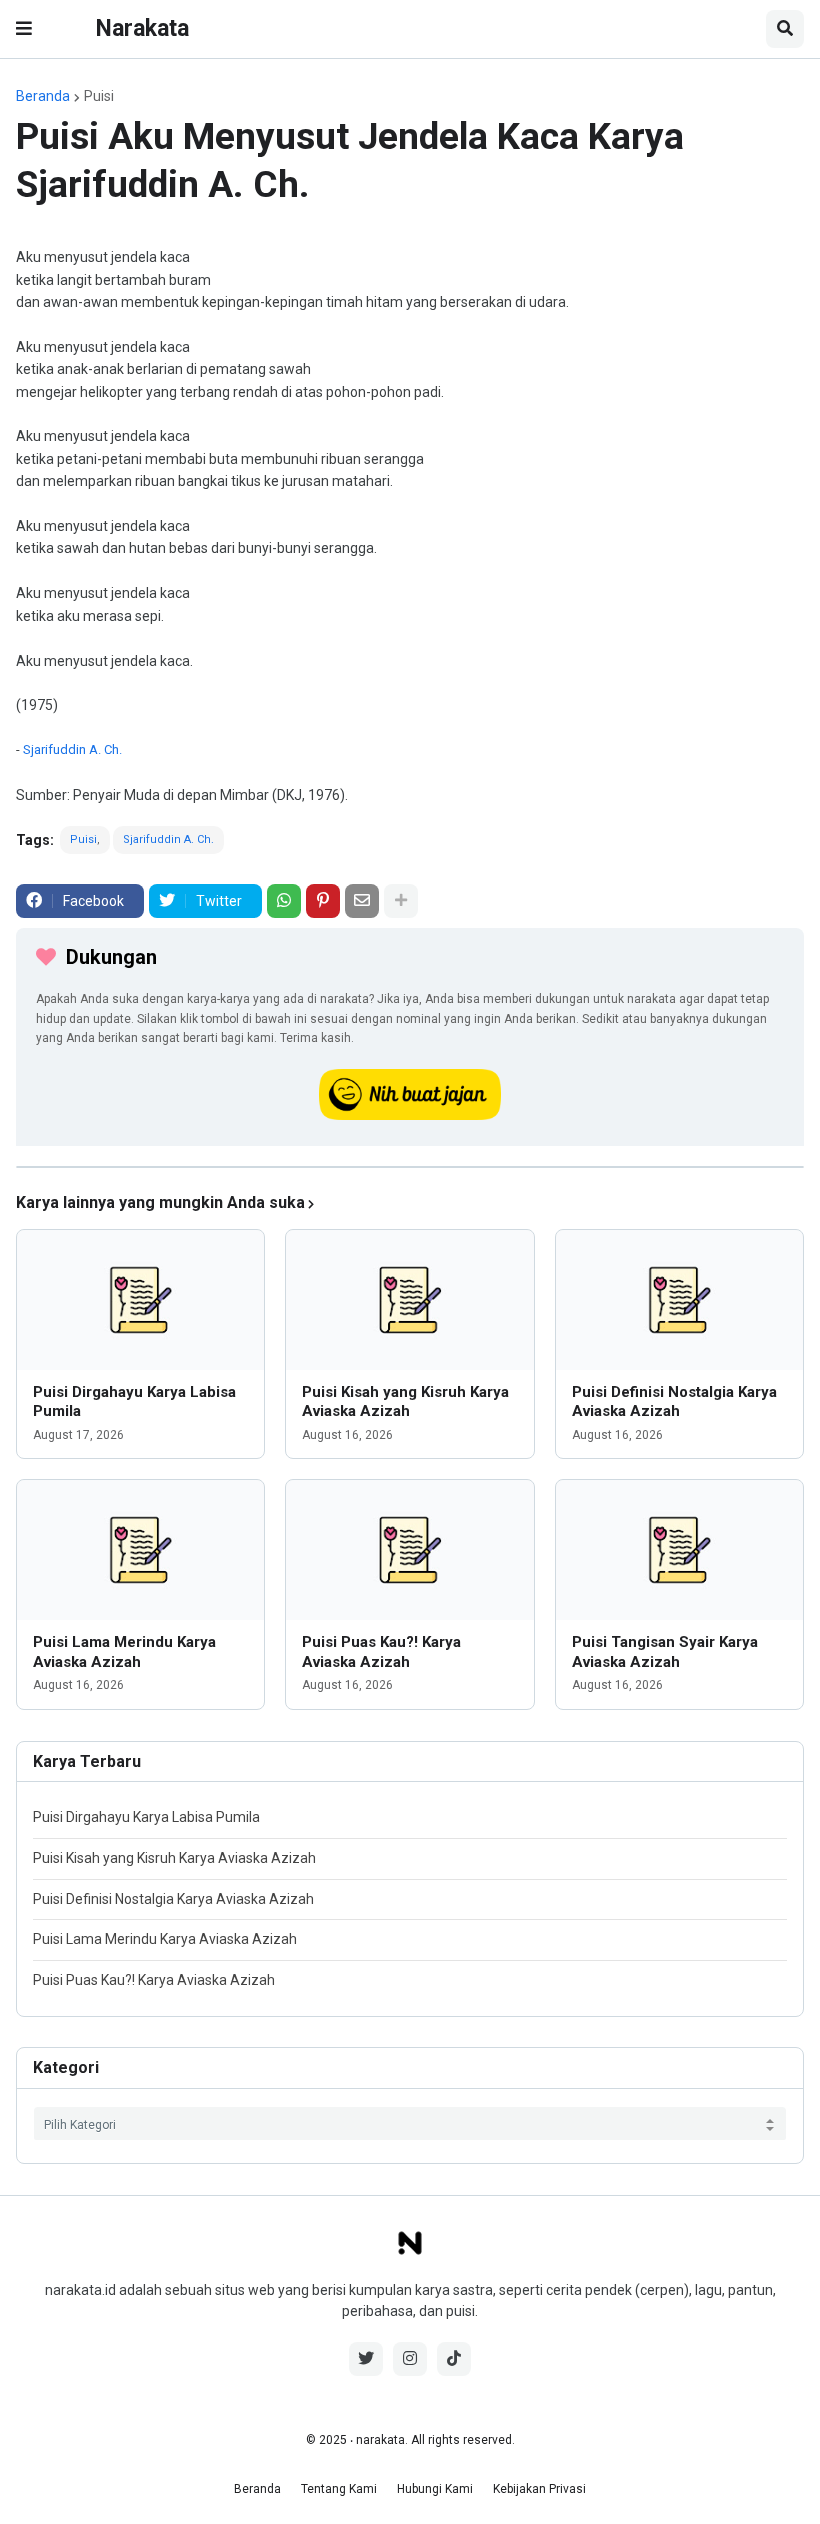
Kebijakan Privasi (539, 2489)
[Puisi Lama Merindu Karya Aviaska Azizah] (140, 1550)
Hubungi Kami (435, 2489)
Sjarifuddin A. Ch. (72, 749)
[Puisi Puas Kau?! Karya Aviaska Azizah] (409, 1550)
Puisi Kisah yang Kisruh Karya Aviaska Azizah (405, 1402)
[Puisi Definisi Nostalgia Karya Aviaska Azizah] (679, 1300)
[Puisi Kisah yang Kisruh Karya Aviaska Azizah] (409, 1300)
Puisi (99, 96)
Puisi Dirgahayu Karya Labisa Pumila (134, 1402)
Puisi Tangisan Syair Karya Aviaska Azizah (665, 1652)
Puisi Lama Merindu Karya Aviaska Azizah (124, 1652)
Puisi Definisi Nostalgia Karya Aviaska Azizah (674, 1402)
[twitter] (366, 2359)
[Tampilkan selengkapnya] (401, 901)
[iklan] (410, 1167)
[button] (24, 29)
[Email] (362, 901)
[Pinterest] (323, 901)
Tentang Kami (339, 2489)
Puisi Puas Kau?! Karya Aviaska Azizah (381, 1652)
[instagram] (410, 2359)
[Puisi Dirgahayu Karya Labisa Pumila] (140, 1300)
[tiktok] (454, 2359)
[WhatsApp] (284, 901)
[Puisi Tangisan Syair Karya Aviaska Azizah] (679, 1550)
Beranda (43, 96)
